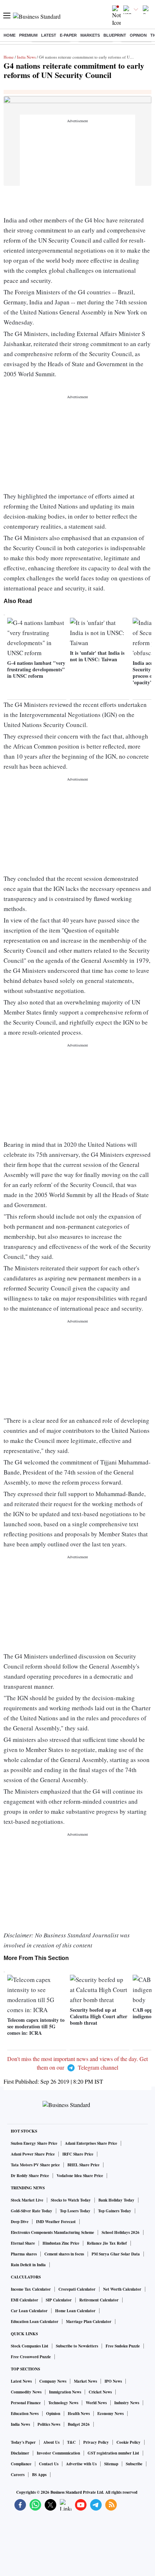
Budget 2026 (79, 2424)
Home (10, 35)
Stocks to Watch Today (71, 2200)
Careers (18, 2475)
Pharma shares (24, 2254)
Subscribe (134, 2464)
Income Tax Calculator (31, 2289)
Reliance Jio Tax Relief (107, 2243)
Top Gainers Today (115, 2211)
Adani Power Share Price (33, 2154)
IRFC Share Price (78, 2154)
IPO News (113, 2381)
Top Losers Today (75, 2211)
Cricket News (100, 2392)
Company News (53, 2381)
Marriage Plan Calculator (89, 2322)
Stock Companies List (30, 2346)
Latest (49, 35)
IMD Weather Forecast (56, 2222)
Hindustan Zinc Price (61, 2243)
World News (96, 2403)
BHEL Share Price (83, 2165)
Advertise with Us (81, 2464)
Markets (90, 35)
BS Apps (39, 2475)
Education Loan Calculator (35, 2322)
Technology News (63, 2403)
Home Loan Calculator (75, 2311)
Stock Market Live (27, 2200)
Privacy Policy (96, 2442)
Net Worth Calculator (122, 2289)
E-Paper (68, 35)
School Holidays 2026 (121, 2232)
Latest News (21, 2381)
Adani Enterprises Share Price (91, 2143)
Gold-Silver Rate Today (32, 2211)
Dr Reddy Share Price (30, 2176)
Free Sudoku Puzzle (123, 2346)
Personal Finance (26, 2403)
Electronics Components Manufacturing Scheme (52, 2232)
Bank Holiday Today (116, 2200)
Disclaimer (20, 2453)
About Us (51, 2442)
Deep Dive (20, 2222)
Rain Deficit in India (28, 2265)
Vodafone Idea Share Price (80, 2176)
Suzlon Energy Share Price (34, 2143)
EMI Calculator (25, 2300)
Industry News (127, 2403)
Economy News (110, 2414)
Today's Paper (23, 2442)
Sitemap (111, 2464)
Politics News (49, 2424)
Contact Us (49, 2464)
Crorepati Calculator (77, 2289)
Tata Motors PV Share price (35, 2165)
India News (26, 57)
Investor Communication (58, 2453)
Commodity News (26, 2392)
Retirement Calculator (99, 2300)
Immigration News (65, 2392)
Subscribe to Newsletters (77, 2346)
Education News (25, 2414)
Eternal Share (23, 2243)
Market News (85, 2381)
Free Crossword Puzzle (31, 2357)
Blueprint (115, 35)
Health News (79, 2414)
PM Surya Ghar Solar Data (116, 2254)
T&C (71, 2442)
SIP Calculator (59, 2300)
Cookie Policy (129, 2442)
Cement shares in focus (64, 2254)
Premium (28, 35)
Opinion (138, 35)
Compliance (21, 2464)
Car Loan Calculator (29, 2311)
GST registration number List (113, 2453)
